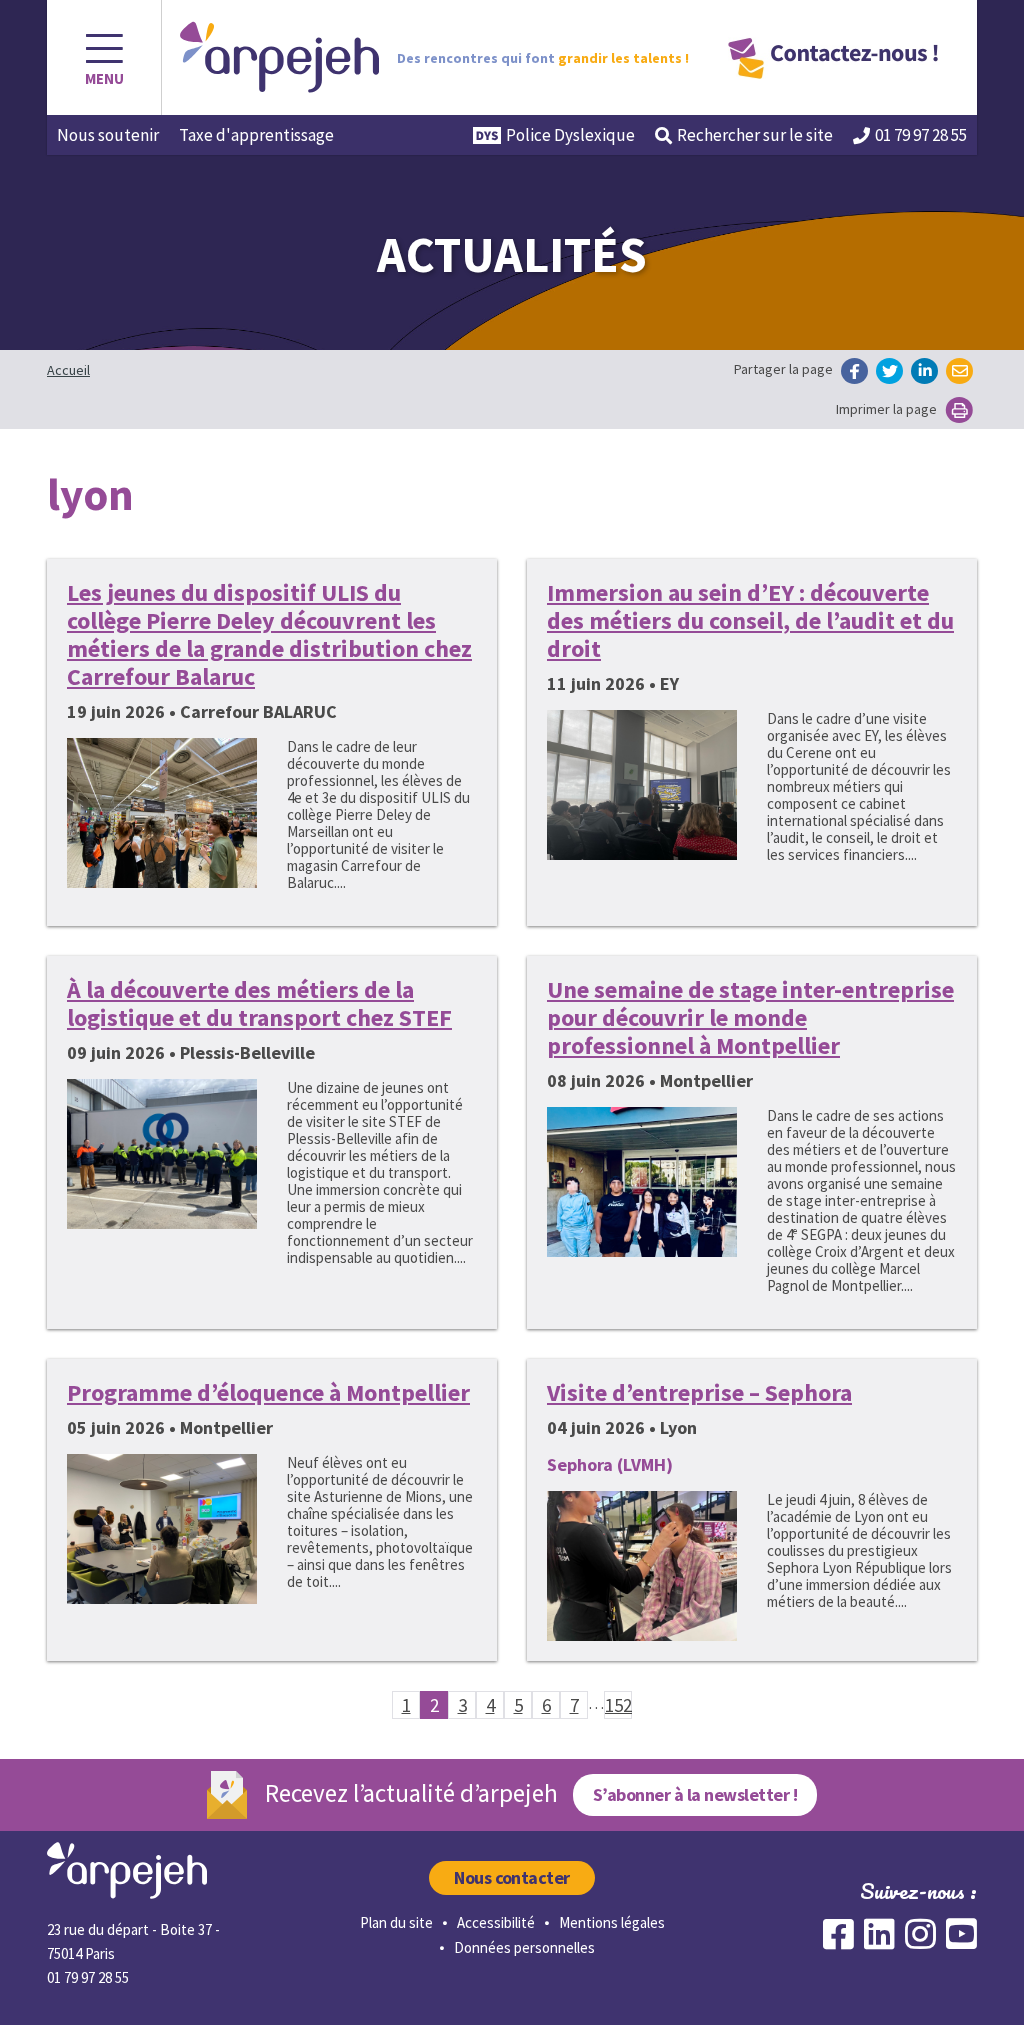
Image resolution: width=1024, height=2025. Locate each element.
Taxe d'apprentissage (256, 135)
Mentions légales (612, 1922)
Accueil (68, 370)
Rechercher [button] (755, 135)
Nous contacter (512, 1877)
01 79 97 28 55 (921, 135)
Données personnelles (524, 1947)
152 (618, 1705)
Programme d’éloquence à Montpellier (268, 1392)
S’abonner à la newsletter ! (695, 1794)
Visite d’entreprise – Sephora (699, 1392)
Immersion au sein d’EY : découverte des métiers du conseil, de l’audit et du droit (750, 620)
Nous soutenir (108, 135)
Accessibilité (496, 1922)
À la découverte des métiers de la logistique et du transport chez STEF (259, 1003)
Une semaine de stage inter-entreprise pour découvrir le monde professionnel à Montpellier (750, 1017)
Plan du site (396, 1922)
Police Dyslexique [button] (570, 135)
